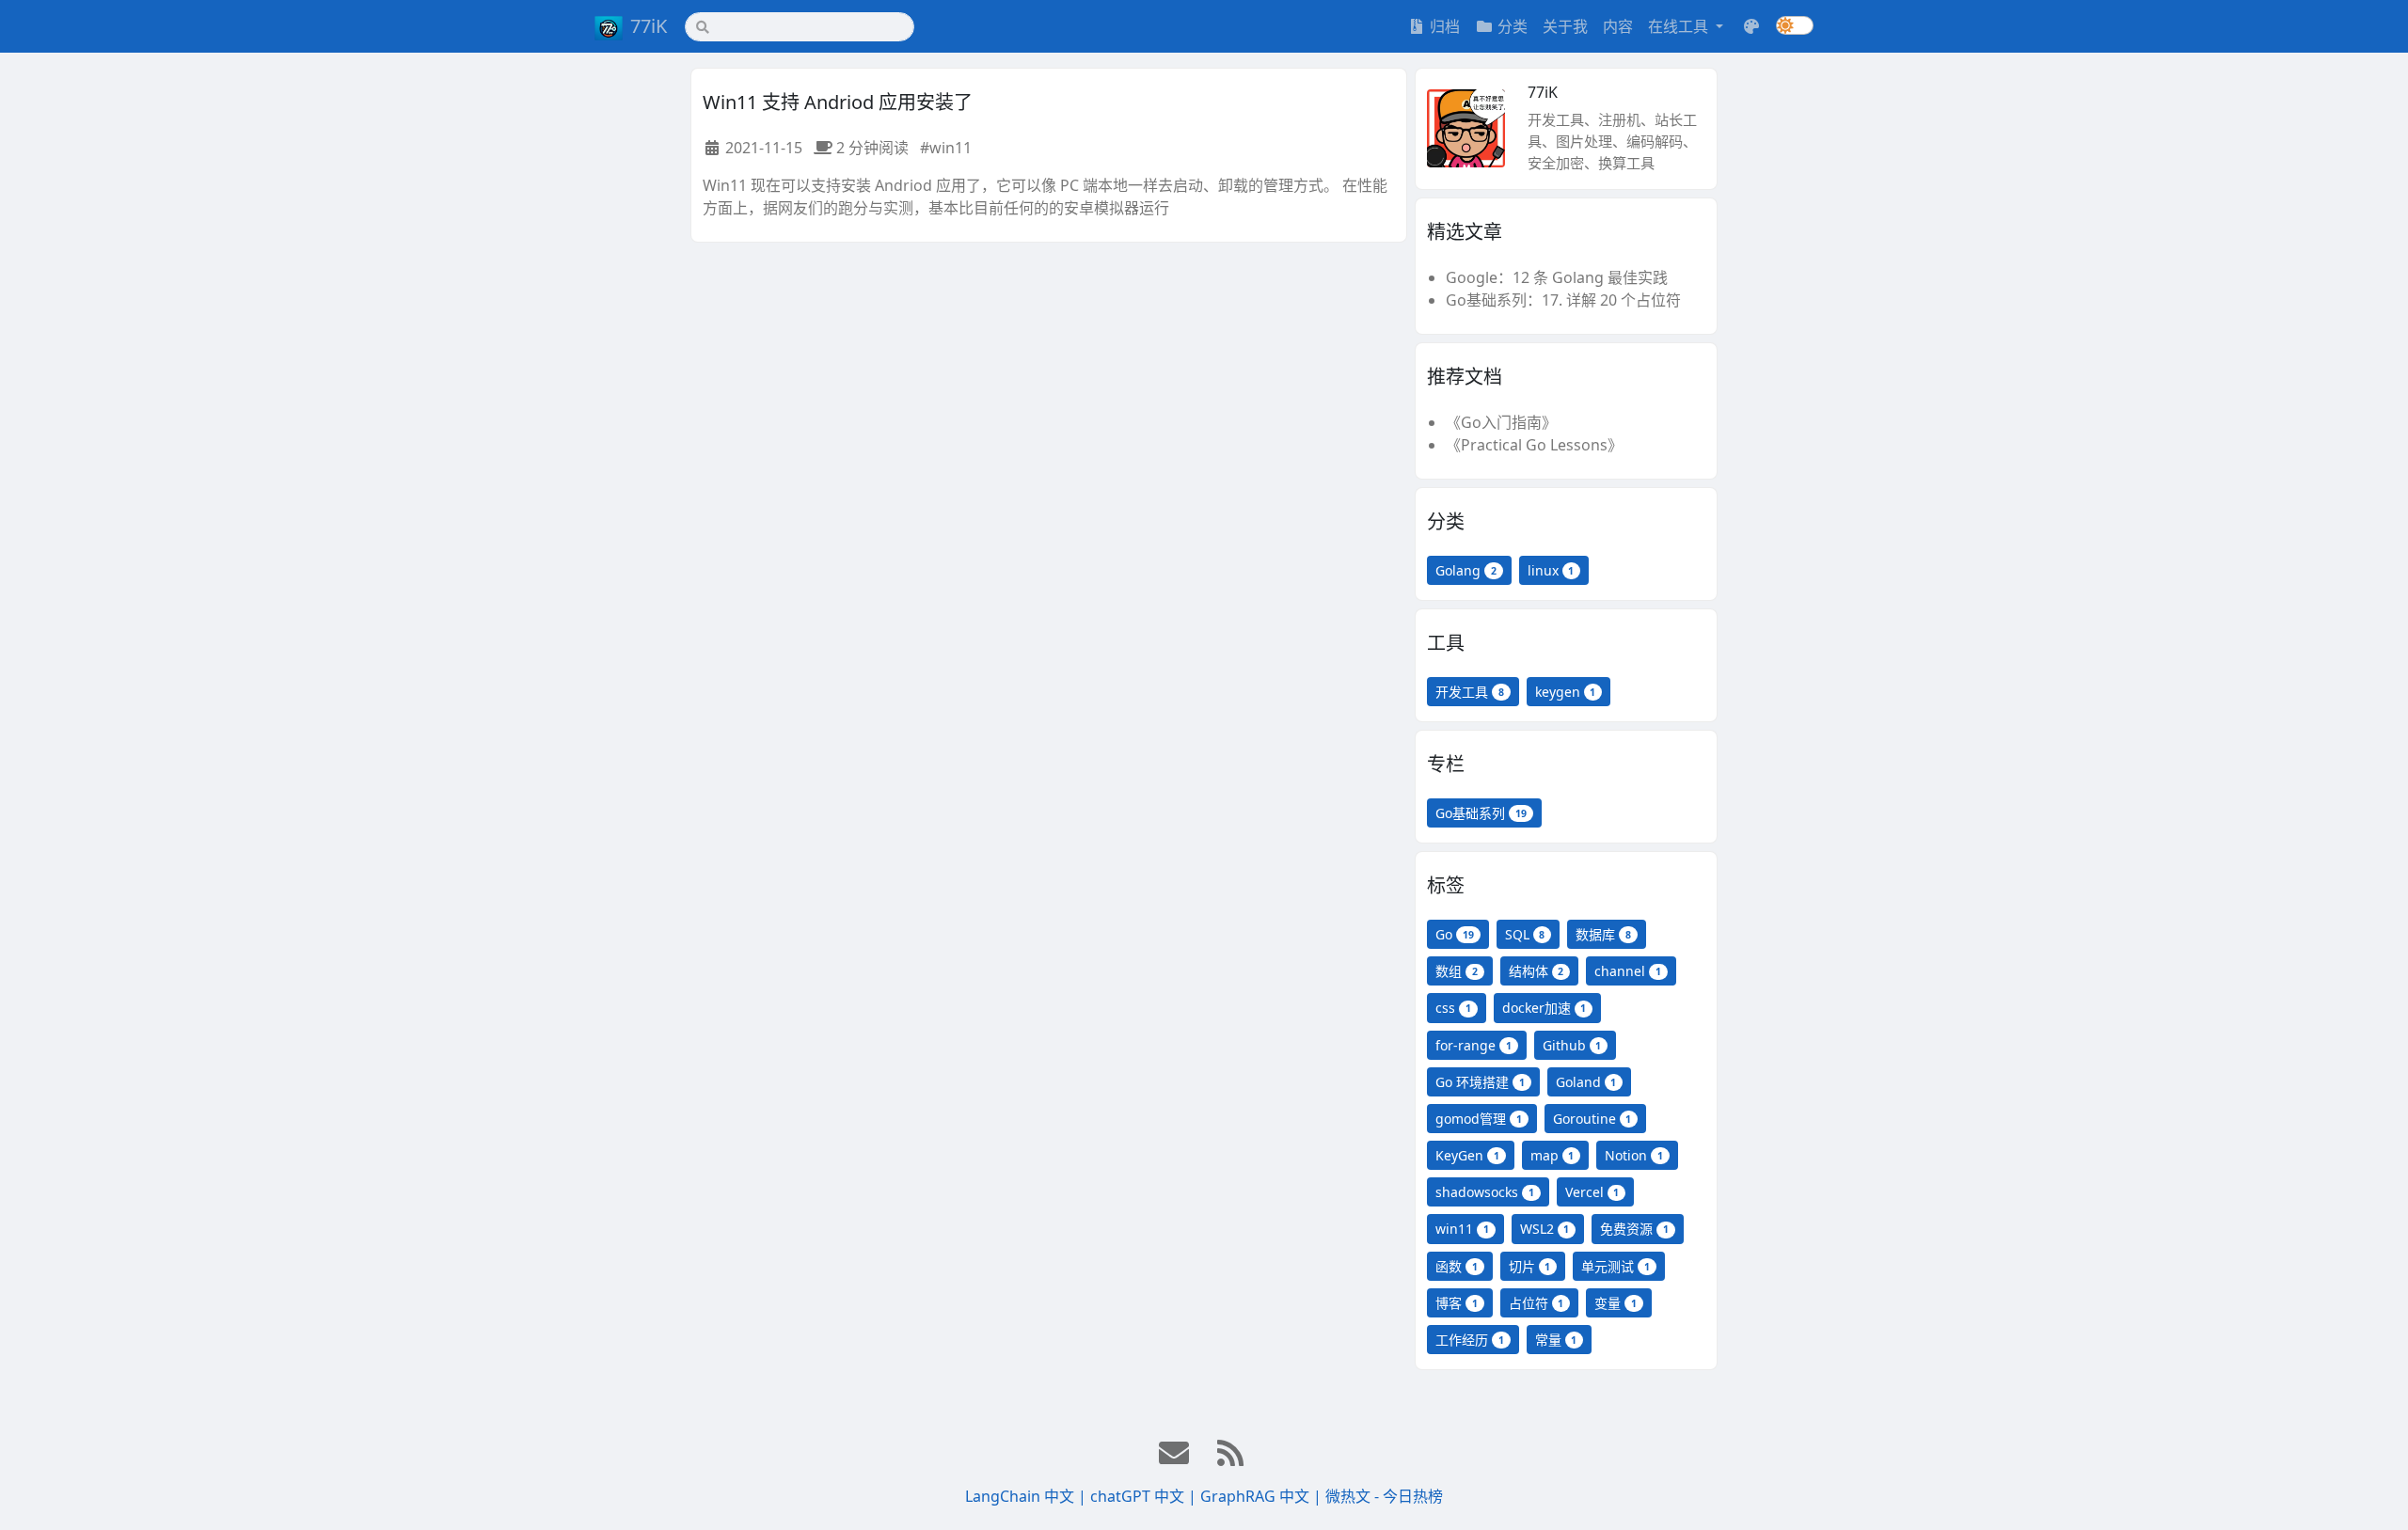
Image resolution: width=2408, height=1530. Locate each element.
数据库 (1603, 934)
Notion (1634, 1155)
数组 (1457, 971)
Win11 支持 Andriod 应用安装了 (838, 102)
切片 (1530, 1266)
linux (1551, 570)
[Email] (1176, 1454)
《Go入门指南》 (1501, 422)
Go (1455, 934)
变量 (1616, 1303)
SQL (1525, 934)
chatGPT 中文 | (1145, 1496)
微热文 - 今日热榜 (1384, 1496)
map (1553, 1155)
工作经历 (1470, 1340)
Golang (1466, 570)
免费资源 (1634, 1229)
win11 (1462, 1229)
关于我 (1565, 26)
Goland (1586, 1082)
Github (1572, 1045)
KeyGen (1467, 1155)
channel (1628, 971)
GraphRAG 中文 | (1263, 1496)
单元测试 (1616, 1266)
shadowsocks (1485, 1192)
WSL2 (1545, 1229)
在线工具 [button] (1680, 26)
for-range (1473, 1045)
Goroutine (1592, 1119)
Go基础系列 (1481, 813)
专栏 (1446, 764)
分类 (1513, 26)
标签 (1446, 885)
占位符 (1537, 1303)
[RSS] (1232, 1454)
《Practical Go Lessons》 (1534, 445)
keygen (1566, 692)
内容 (1618, 26)
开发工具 (1470, 692)
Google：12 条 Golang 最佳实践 (1557, 277)
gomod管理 (1479, 1119)
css (1453, 1008)
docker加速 (1545, 1008)
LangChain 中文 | (1028, 1496)
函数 (1457, 1266)
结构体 (1537, 971)
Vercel (1592, 1192)
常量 (1556, 1340)
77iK (649, 26)
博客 (1457, 1303)
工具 (1446, 643)
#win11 (946, 148)
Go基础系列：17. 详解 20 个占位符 (1563, 300)
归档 (1445, 26)
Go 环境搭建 (1480, 1082)
